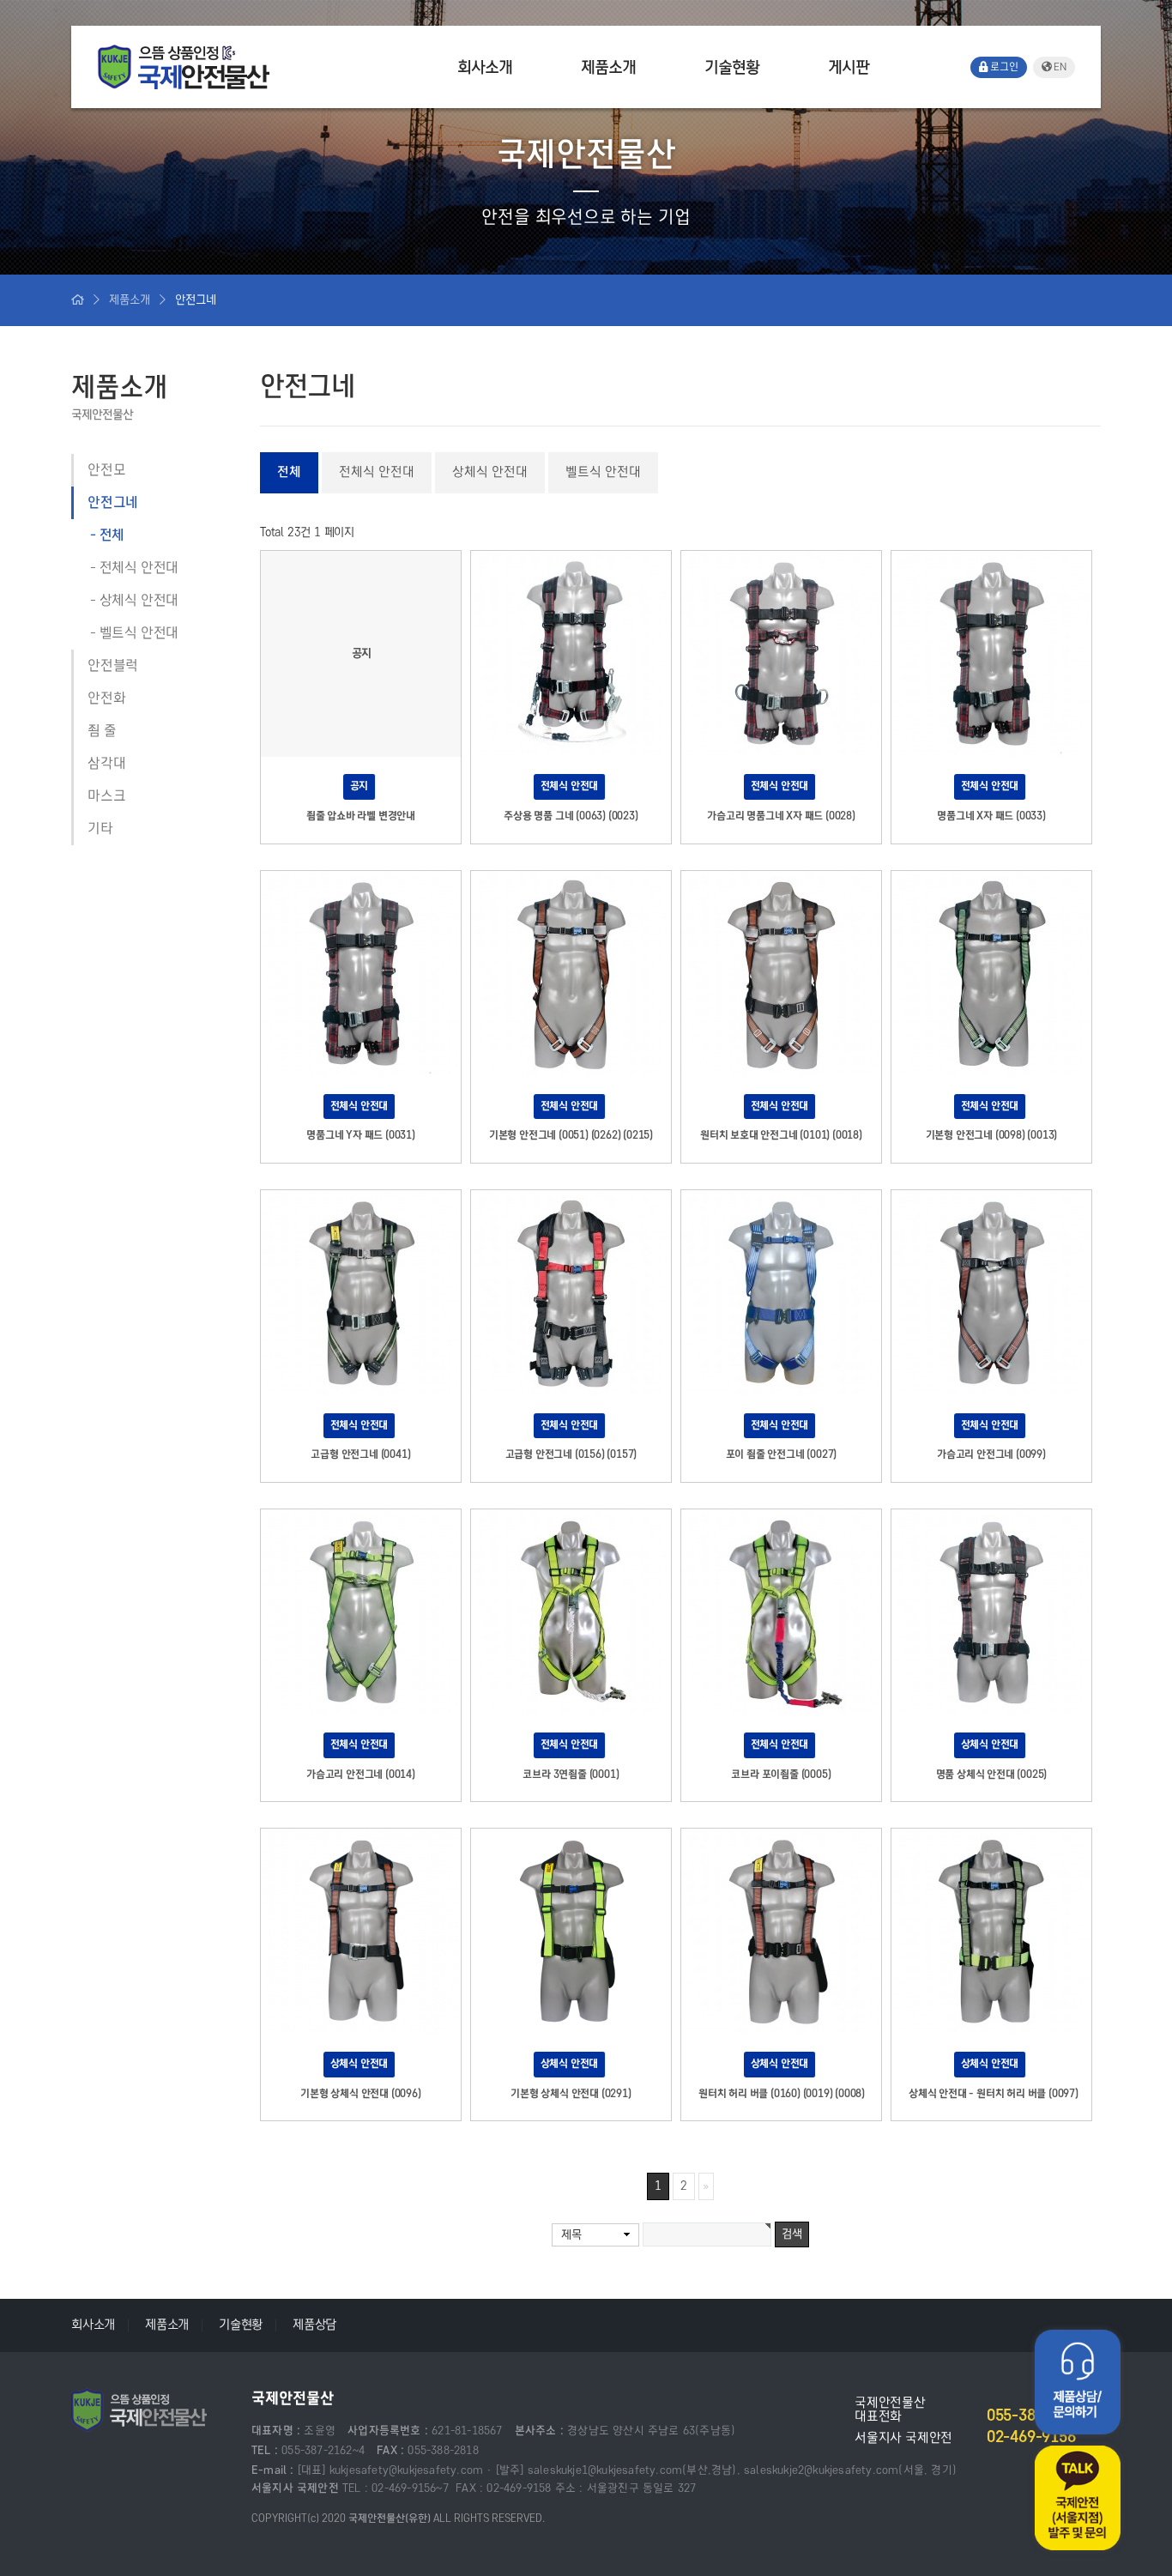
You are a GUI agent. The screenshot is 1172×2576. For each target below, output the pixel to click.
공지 (359, 786)
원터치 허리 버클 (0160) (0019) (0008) (782, 2094)
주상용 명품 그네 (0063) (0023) (571, 816)
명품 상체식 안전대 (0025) (992, 1775)
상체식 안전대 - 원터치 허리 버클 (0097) (994, 2094)
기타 (100, 829)
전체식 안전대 (139, 568)
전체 (112, 535)
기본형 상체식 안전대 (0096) (360, 2094)
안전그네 (113, 503)
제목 (571, 2235)
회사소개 (485, 67)
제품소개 (608, 67)
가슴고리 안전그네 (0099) (991, 1454)
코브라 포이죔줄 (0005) (781, 1775)
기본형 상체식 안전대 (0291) (571, 2094)
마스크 (106, 796)
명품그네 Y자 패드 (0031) (361, 1135)
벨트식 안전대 (139, 633)
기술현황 (732, 67)
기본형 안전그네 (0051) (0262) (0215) (571, 1135)
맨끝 (706, 2186)
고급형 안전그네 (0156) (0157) (571, 1454)
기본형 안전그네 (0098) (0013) (992, 1135)
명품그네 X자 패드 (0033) (991, 816)
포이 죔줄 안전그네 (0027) (782, 1454)
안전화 (106, 698)
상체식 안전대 (139, 601)
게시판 (849, 67)
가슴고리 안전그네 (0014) (361, 1775)
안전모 (106, 470)
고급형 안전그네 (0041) (360, 1454)
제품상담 (314, 2325)
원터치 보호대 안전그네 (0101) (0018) (781, 1135)
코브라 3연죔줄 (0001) (571, 1775)
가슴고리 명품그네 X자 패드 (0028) (781, 816)
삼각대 (106, 764)
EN (1059, 67)
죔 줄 (102, 731)
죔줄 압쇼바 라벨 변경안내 (361, 816)
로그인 (1003, 67)
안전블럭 (113, 666)
